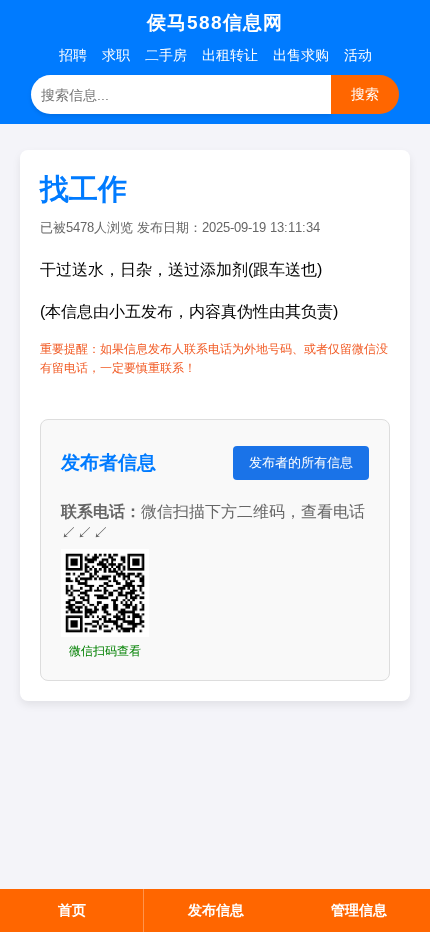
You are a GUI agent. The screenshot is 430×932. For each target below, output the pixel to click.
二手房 (166, 55)
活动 (358, 55)
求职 (116, 55)
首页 (72, 910)
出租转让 (230, 55)
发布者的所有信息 (301, 462)
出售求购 (301, 55)
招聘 (73, 55)
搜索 (365, 94)
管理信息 (359, 910)
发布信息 (216, 910)
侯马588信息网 (215, 22)
